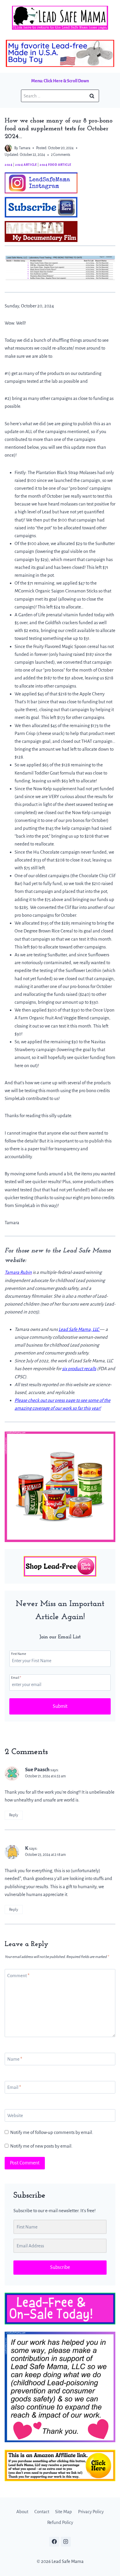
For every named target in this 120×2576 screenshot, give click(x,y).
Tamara (25, 148)
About (22, 2512)
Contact (42, 2512)
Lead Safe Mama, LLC (79, 1329)
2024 (8, 165)
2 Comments (61, 155)
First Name (19, 1654)
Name (15, 2059)
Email (16, 1678)
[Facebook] (54, 2542)
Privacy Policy (91, 2512)
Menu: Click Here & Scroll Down (60, 81)
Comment (18, 1975)
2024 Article (26, 165)
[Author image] (8, 148)
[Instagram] (66, 2542)
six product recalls (79, 1369)
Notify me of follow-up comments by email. (52, 2132)
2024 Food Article (55, 165)
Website (15, 2115)
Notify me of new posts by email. (41, 2146)
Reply (14, 1815)
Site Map (63, 2512)
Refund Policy (60, 2523)
